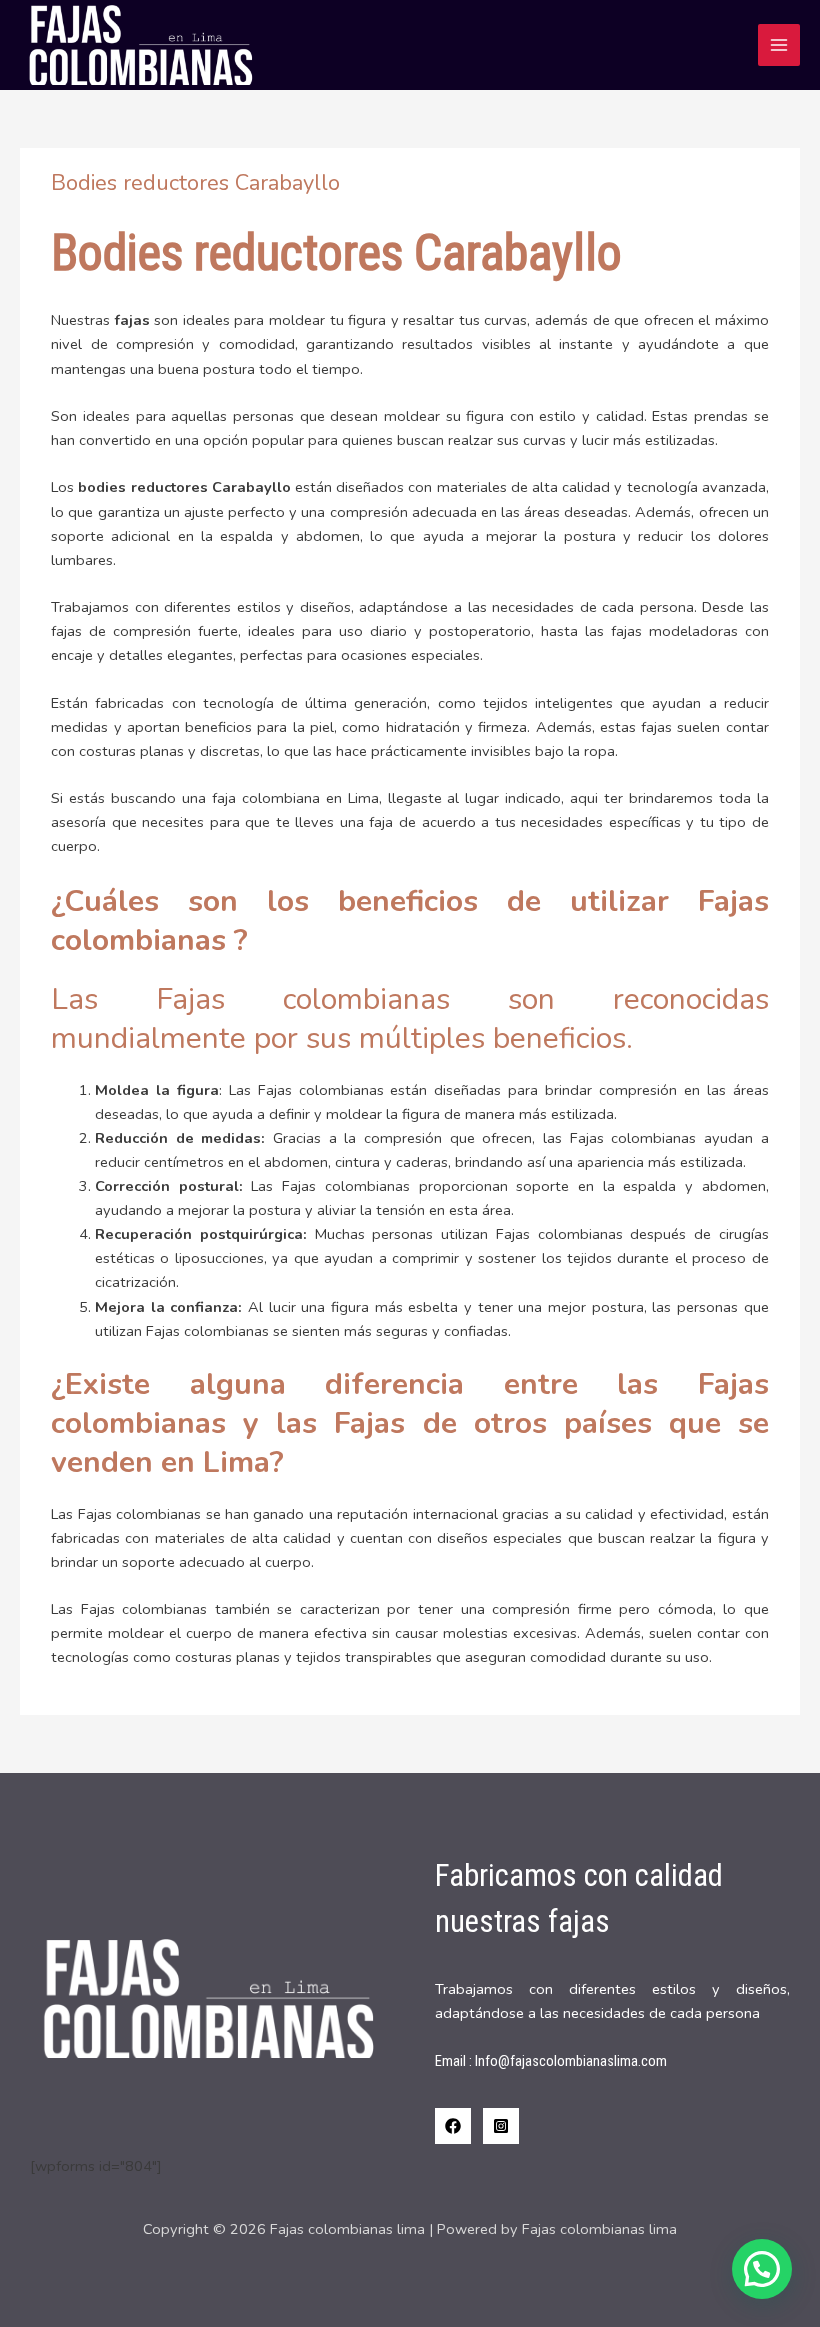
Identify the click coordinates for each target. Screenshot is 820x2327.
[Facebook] (453, 2126)
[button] (762, 2269)
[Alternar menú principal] (779, 45)
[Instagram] (501, 2126)
